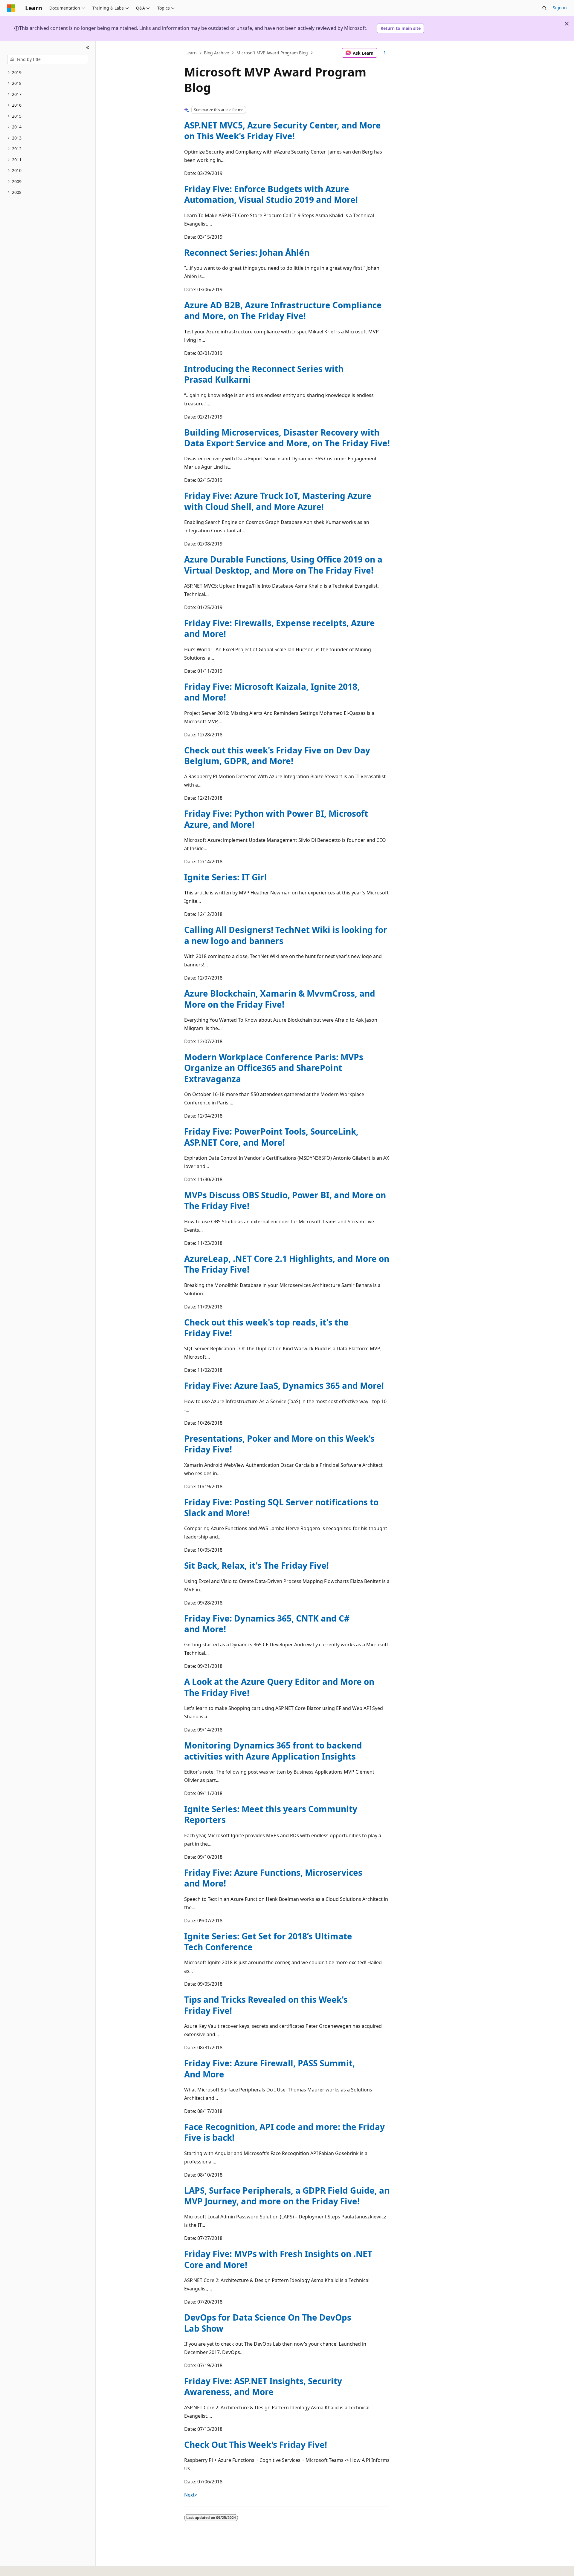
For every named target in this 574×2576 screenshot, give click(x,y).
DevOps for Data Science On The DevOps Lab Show (268, 2323)
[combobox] (48, 59)
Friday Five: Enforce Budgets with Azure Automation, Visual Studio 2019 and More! (271, 194)
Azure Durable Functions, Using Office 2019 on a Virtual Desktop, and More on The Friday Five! (283, 565)
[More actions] (385, 53)
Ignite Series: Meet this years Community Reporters (271, 1814)
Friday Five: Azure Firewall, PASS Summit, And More (270, 2068)
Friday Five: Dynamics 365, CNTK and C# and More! (267, 1624)
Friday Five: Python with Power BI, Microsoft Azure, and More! (276, 819)
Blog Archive (216, 53)
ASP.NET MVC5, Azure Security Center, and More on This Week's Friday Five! (283, 131)
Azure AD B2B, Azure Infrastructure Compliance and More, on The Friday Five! (283, 310)
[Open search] (544, 8)
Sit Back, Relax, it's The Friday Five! (257, 1565)
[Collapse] (88, 48)
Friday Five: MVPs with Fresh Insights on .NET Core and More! (278, 2259)
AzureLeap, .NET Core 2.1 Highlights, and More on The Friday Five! (287, 1264)
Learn (191, 53)
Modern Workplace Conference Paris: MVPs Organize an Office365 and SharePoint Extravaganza (274, 1068)
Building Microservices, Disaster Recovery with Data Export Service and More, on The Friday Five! (287, 438)
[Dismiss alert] (567, 24)
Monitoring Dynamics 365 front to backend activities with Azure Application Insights (273, 1751)
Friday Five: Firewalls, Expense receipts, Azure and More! (280, 628)
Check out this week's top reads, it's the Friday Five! (266, 1328)
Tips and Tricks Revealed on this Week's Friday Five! (266, 2005)
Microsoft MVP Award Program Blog (272, 53)
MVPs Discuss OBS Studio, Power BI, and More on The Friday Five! (285, 1200)
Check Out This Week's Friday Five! (256, 2445)
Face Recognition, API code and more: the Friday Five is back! (284, 2132)
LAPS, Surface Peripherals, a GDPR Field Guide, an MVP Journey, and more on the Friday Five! (287, 2196)
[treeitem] (48, 73)
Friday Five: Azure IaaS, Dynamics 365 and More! (284, 1386)
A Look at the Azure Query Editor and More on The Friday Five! (279, 1687)
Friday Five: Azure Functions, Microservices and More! (273, 1878)
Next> (191, 2495)
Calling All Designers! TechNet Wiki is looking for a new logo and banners (286, 935)
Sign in (560, 8)
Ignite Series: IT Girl (226, 877)
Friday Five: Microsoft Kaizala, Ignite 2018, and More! (272, 692)
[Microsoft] (11, 8)
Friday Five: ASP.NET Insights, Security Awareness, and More (263, 2386)
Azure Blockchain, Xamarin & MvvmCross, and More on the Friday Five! (280, 999)
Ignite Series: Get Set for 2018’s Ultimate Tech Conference (268, 1941)
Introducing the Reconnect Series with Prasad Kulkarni (264, 374)
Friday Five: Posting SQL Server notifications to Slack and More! (281, 1507)
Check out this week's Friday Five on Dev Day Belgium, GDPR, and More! (277, 756)
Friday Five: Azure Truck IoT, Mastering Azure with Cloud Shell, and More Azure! (278, 501)
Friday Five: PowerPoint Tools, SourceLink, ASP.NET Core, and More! (271, 1137)
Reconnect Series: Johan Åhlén (247, 252)
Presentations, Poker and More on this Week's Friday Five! (279, 1444)
